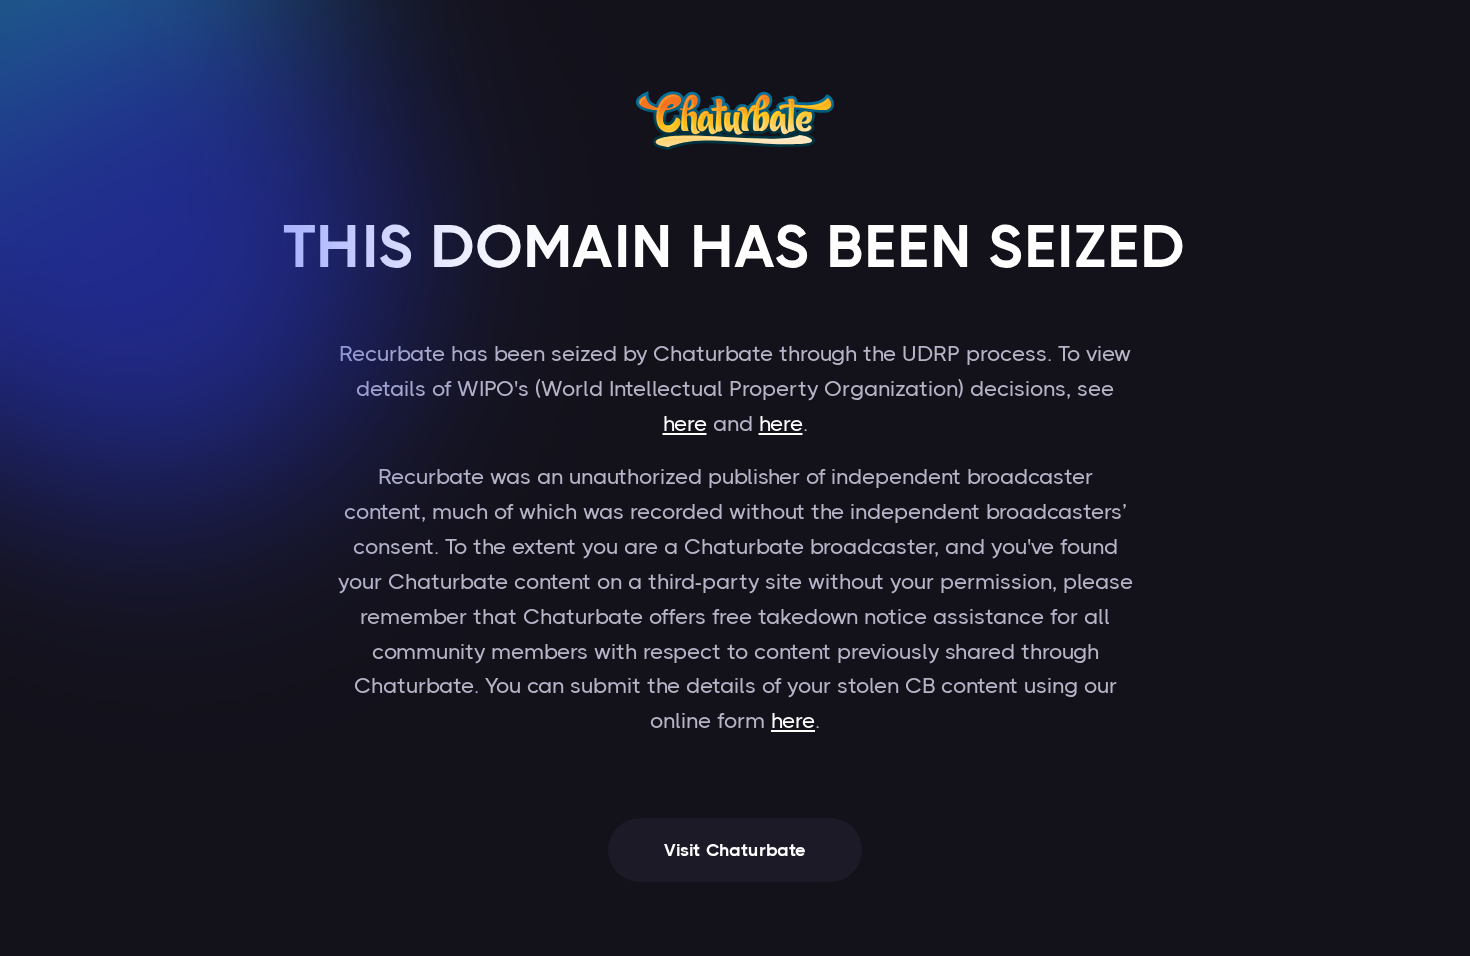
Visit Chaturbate (735, 850)
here (685, 423)
